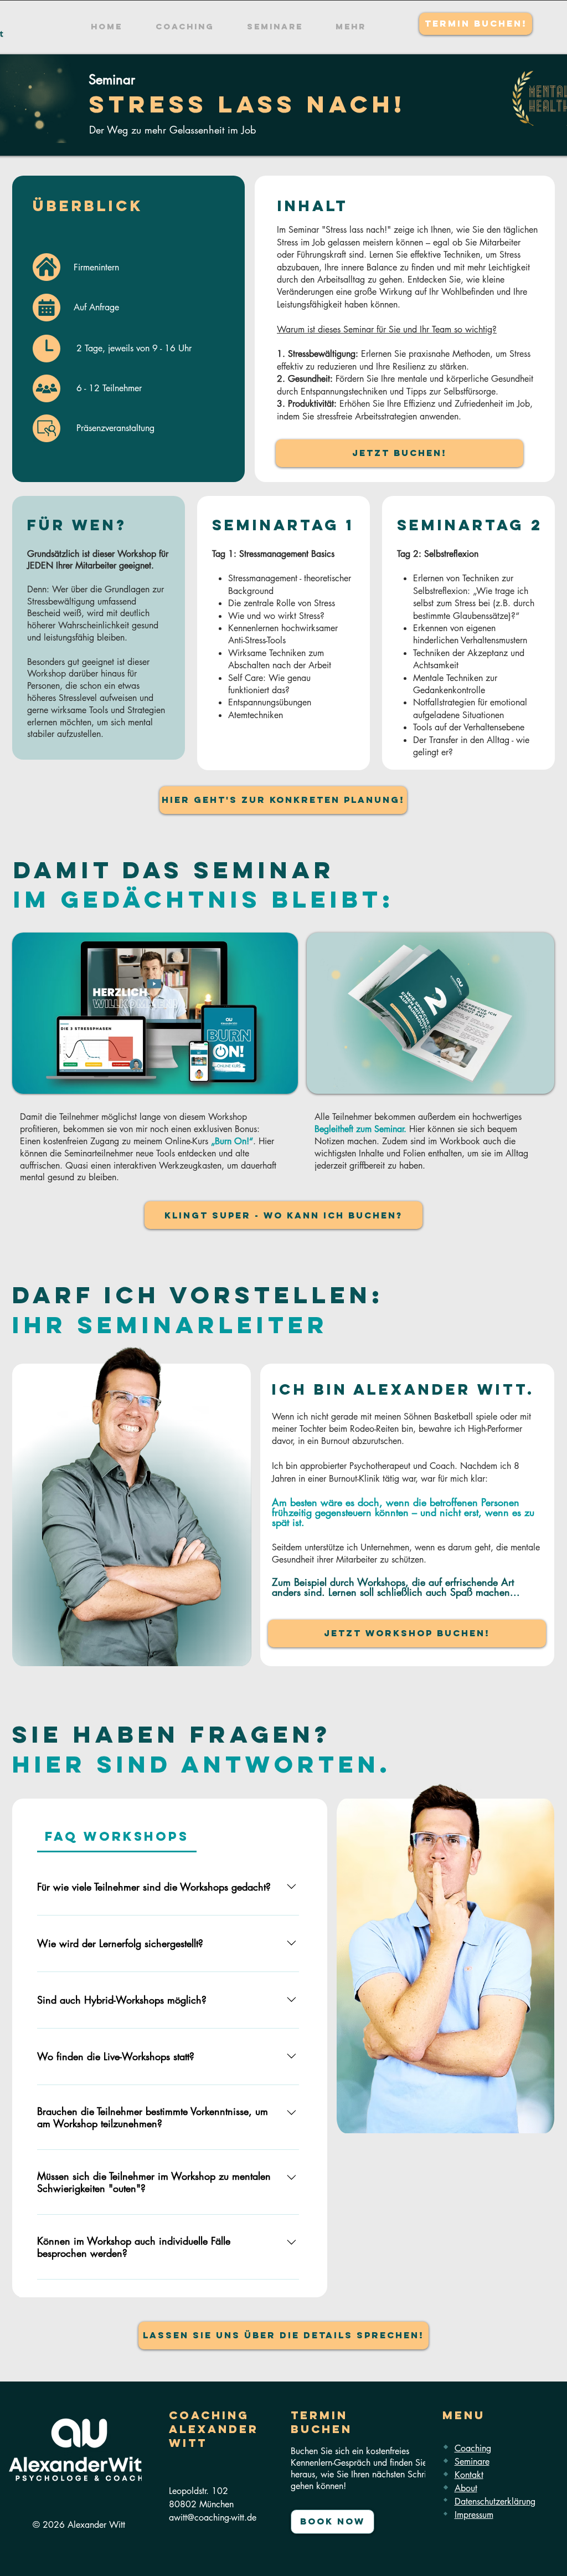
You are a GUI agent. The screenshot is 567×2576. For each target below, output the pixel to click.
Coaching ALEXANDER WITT (214, 2429)
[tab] (117, 1836)
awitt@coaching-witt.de (213, 2518)
